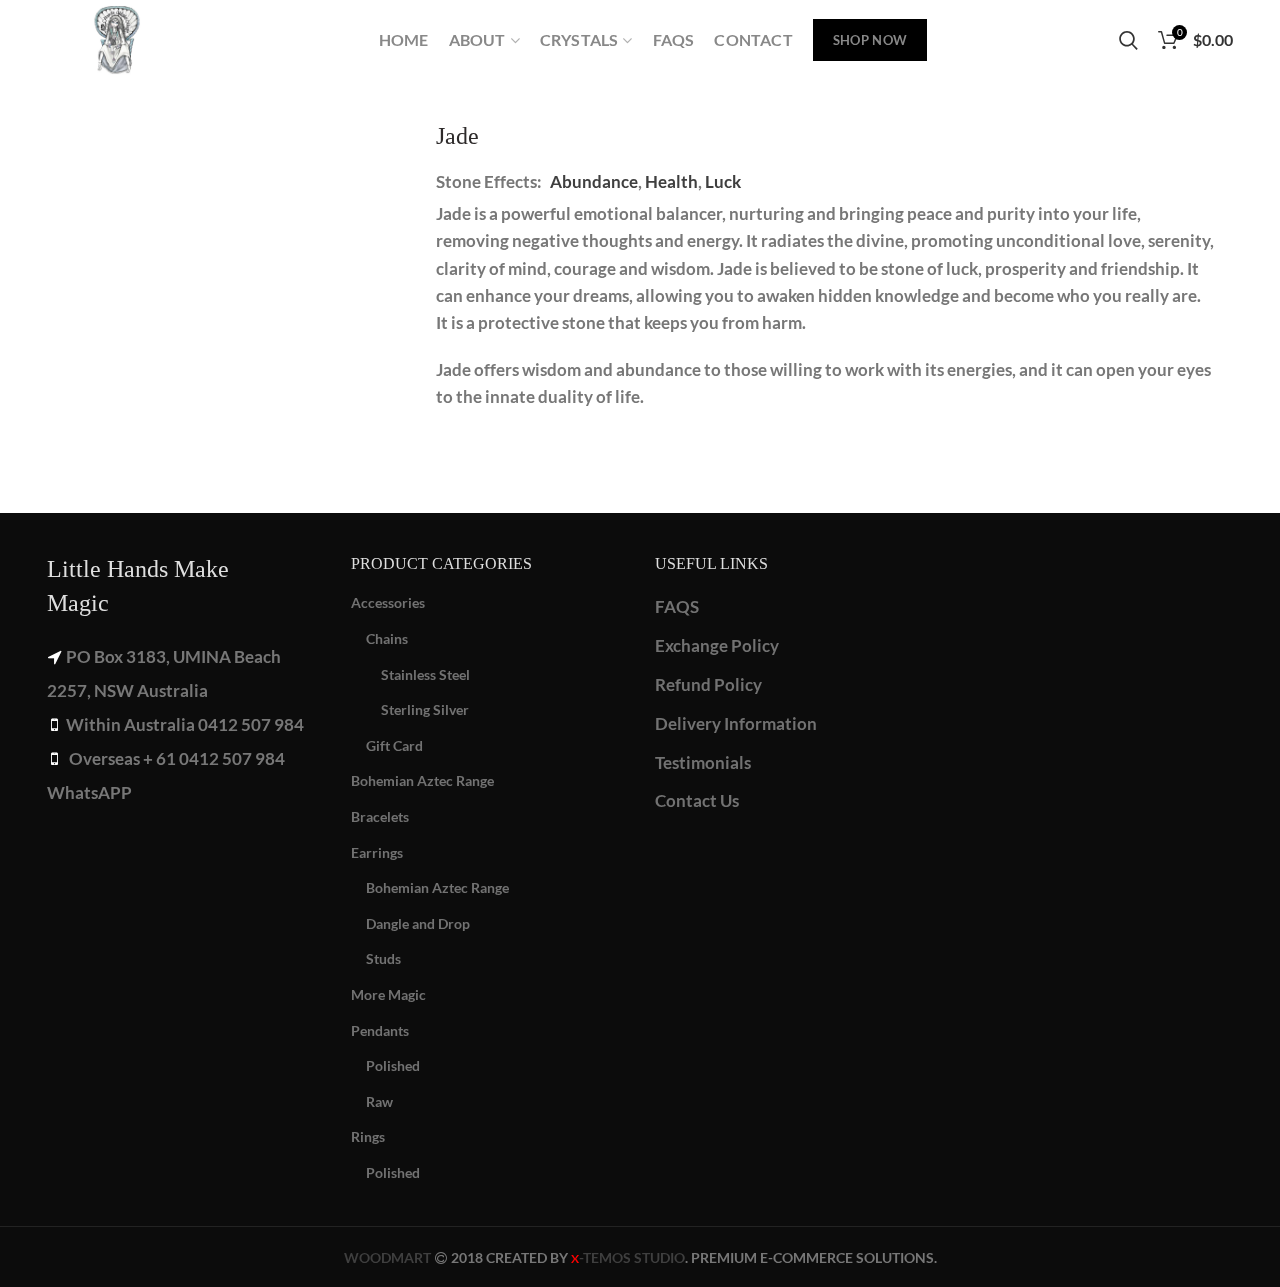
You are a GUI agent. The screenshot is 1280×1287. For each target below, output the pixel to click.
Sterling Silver (425, 709)
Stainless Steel (425, 674)
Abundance (594, 181)
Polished (393, 1065)
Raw (379, 1101)
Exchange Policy (717, 645)
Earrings (377, 852)
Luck (723, 181)
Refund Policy (708, 684)
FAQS (677, 606)
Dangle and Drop (418, 923)
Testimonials (703, 762)
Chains (387, 638)
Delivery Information (736, 723)
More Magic (388, 994)
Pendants (380, 1030)
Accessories (388, 602)
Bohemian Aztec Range (422, 780)
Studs (383, 958)
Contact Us (697, 800)
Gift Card (394, 745)
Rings (368, 1136)
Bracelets (380, 816)
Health (671, 181)
